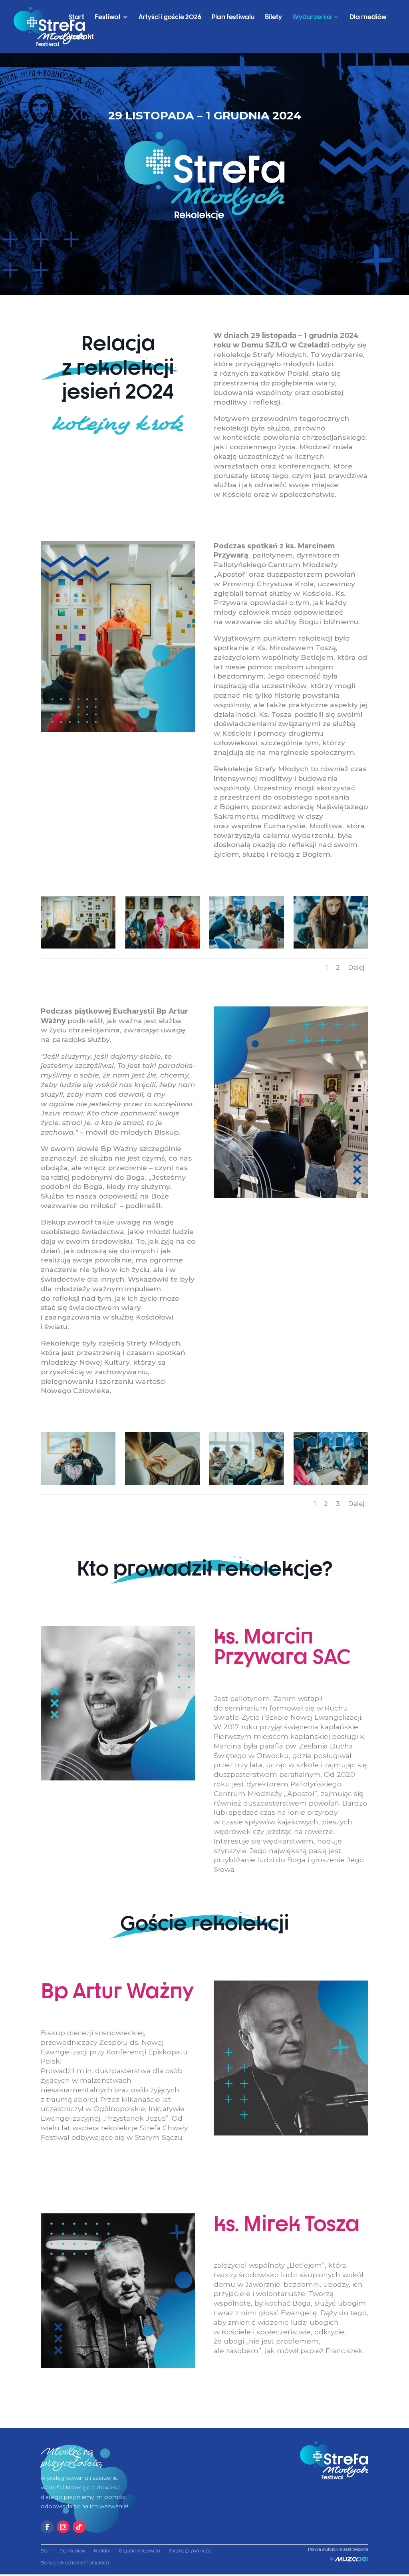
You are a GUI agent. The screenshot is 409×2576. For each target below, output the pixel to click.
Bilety (273, 17)
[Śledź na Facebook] (47, 2527)
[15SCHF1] (78, 1483)
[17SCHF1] (162, 1483)
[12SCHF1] (162, 947)
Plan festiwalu (233, 17)
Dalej (356, 967)
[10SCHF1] (331, 1483)
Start (76, 17)
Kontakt (81, 37)
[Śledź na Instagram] (63, 2527)
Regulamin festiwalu (139, 2551)
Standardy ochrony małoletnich (75, 2563)
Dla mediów (368, 17)
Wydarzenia (312, 17)
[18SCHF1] (246, 1483)
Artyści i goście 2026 (170, 17)
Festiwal (107, 17)
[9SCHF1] (331, 947)
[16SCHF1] (78, 947)
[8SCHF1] (246, 947)
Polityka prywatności (190, 2551)
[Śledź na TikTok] (79, 2527)
